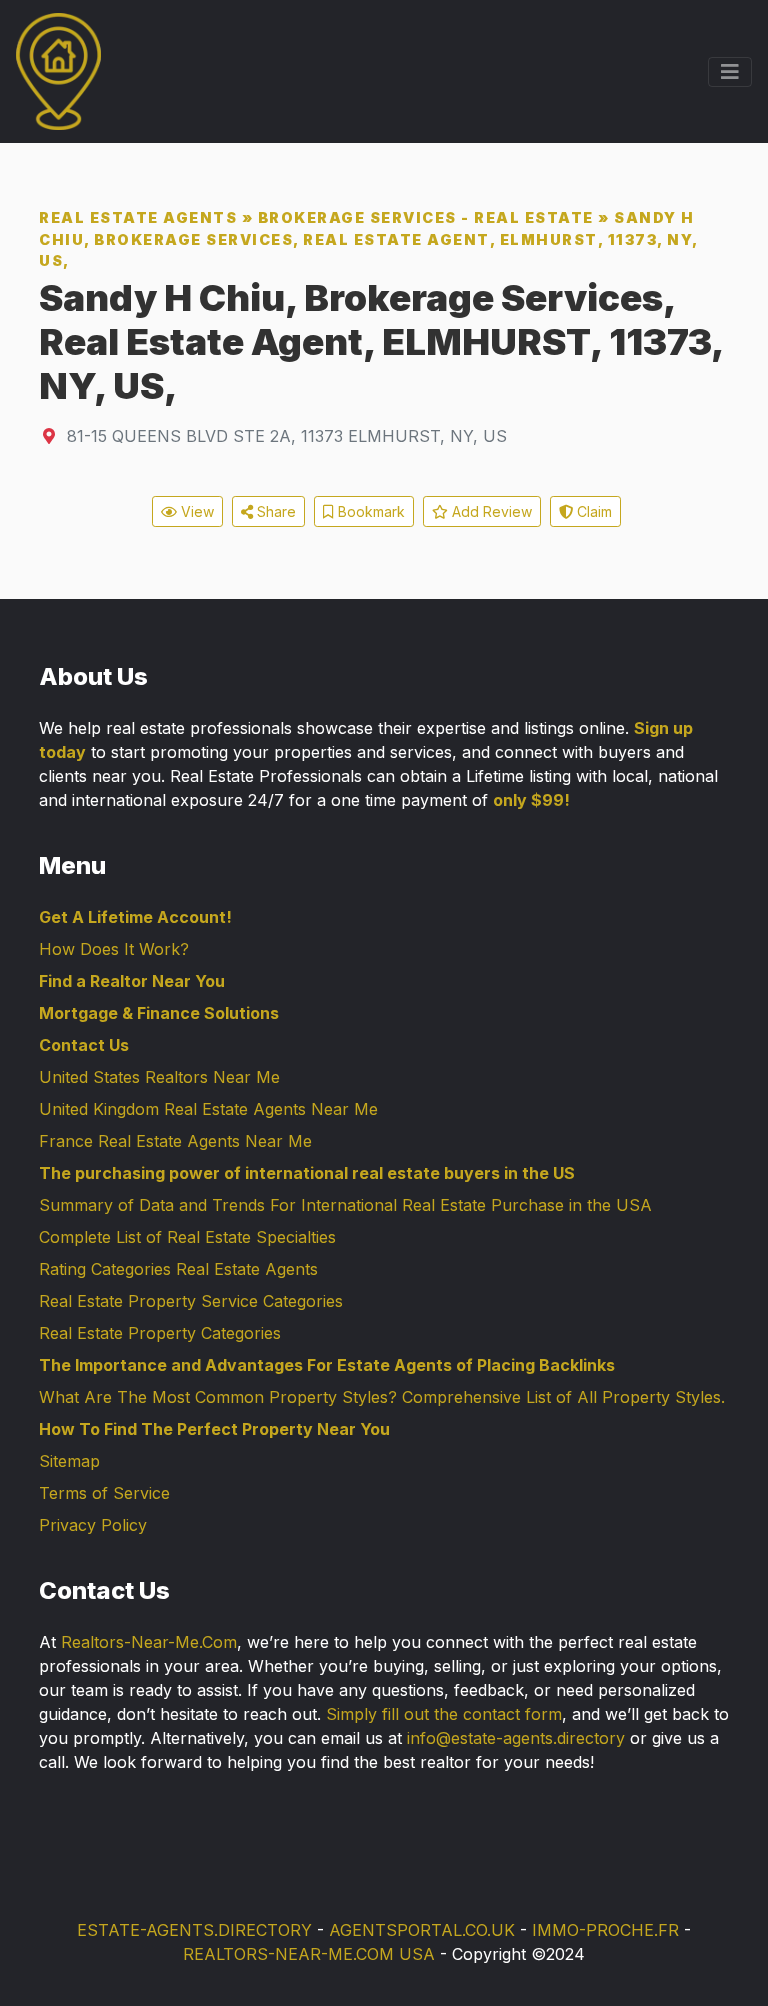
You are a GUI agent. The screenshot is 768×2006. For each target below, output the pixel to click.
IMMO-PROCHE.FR (605, 1930)
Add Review (490, 511)
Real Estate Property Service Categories (191, 1301)
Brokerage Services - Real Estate (426, 217)
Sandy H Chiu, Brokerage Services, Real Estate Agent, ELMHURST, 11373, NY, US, (368, 239)
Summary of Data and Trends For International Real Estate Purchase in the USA (345, 1205)
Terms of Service (104, 1493)
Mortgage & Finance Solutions (159, 1013)
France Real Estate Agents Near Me (175, 1141)
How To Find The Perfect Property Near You (214, 1429)
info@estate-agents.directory (516, 1738)
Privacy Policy (93, 1525)
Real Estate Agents (138, 217)
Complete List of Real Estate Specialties (187, 1237)
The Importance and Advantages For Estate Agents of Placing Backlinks (327, 1365)
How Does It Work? (114, 949)
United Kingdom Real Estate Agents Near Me (208, 1109)
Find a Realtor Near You (132, 981)
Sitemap (69, 1461)
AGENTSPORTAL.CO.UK (422, 1930)
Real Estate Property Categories (160, 1333)
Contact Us (84, 1045)
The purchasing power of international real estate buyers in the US (307, 1173)
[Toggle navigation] (730, 72)
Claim (592, 511)
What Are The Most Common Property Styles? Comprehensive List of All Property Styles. (382, 1397)
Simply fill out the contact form (444, 1714)
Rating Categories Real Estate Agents (178, 1269)
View (195, 511)
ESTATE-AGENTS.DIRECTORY (194, 1930)
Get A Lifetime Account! (135, 917)
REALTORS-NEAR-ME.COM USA (309, 1954)
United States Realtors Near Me (159, 1077)
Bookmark (369, 511)
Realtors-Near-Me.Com (149, 1642)
